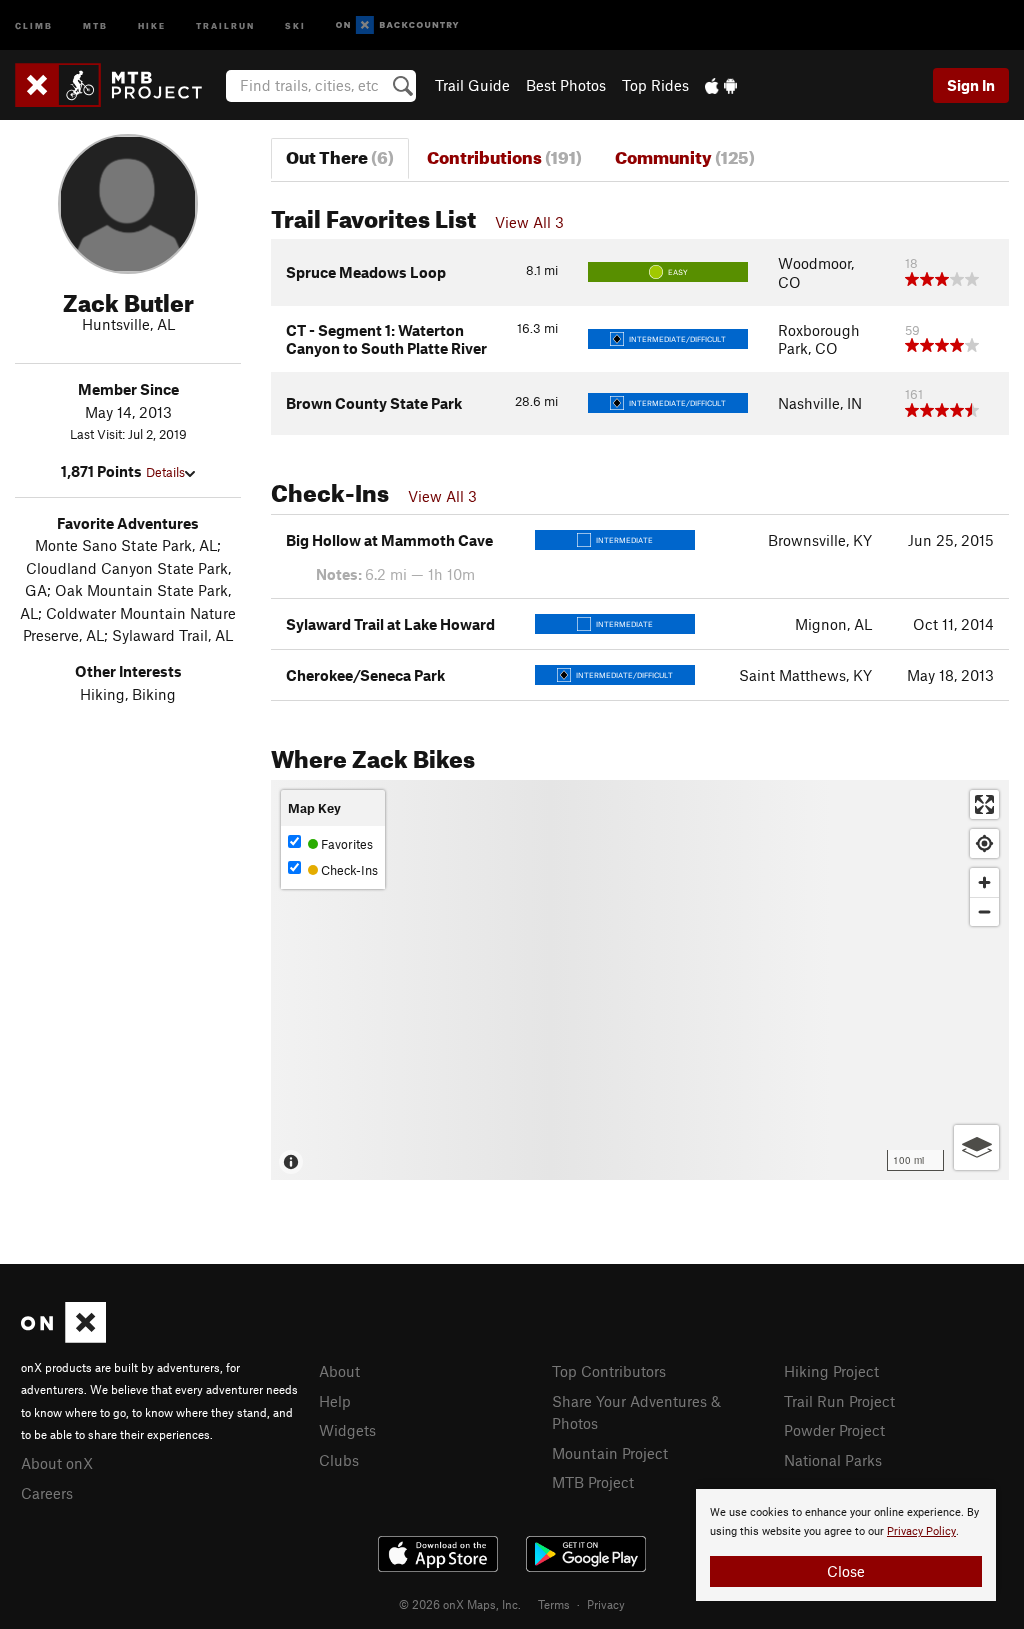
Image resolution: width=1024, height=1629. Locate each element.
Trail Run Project (839, 1401)
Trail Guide (472, 85)
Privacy (606, 1604)
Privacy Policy (921, 1531)
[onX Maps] (63, 1337)
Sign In (971, 85)
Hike (152, 24)
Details (165, 472)
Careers (47, 1493)
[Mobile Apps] (721, 85)
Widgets (347, 1430)
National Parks (833, 1460)
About (339, 1371)
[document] (846, 1545)
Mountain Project (610, 1453)
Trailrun (225, 24)
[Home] (118, 85)
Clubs (339, 1460)
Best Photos (566, 85)
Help (335, 1401)
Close (846, 1571)
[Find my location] (984, 843)
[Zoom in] (984, 882)
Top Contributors (609, 1371)
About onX (57, 1463)
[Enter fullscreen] (984, 804)
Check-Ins (348, 870)
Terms (554, 1604)
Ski (295, 24)
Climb (34, 24)
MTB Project (593, 1482)
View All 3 (529, 222)
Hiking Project (831, 1371)
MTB (95, 24)
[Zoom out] (984, 911)
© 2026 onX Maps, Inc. (460, 1604)
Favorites (345, 844)
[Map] (640, 980)
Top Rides (655, 85)
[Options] (976, 1147)
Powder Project (834, 1430)
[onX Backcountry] (397, 25)
